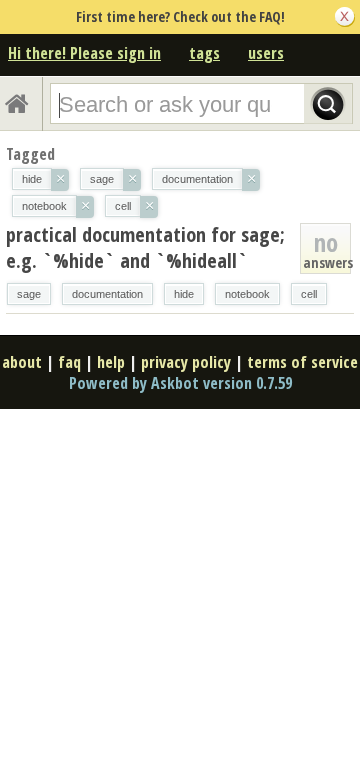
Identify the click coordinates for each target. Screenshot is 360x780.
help (111, 362)
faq (69, 362)
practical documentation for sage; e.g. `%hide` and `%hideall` (145, 247)
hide (184, 294)
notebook (247, 294)
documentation (107, 294)
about (22, 362)
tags (204, 53)
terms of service (302, 362)
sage (29, 294)
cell (309, 294)
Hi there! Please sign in (84, 53)
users (266, 53)
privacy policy (186, 362)
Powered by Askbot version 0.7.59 (180, 383)
